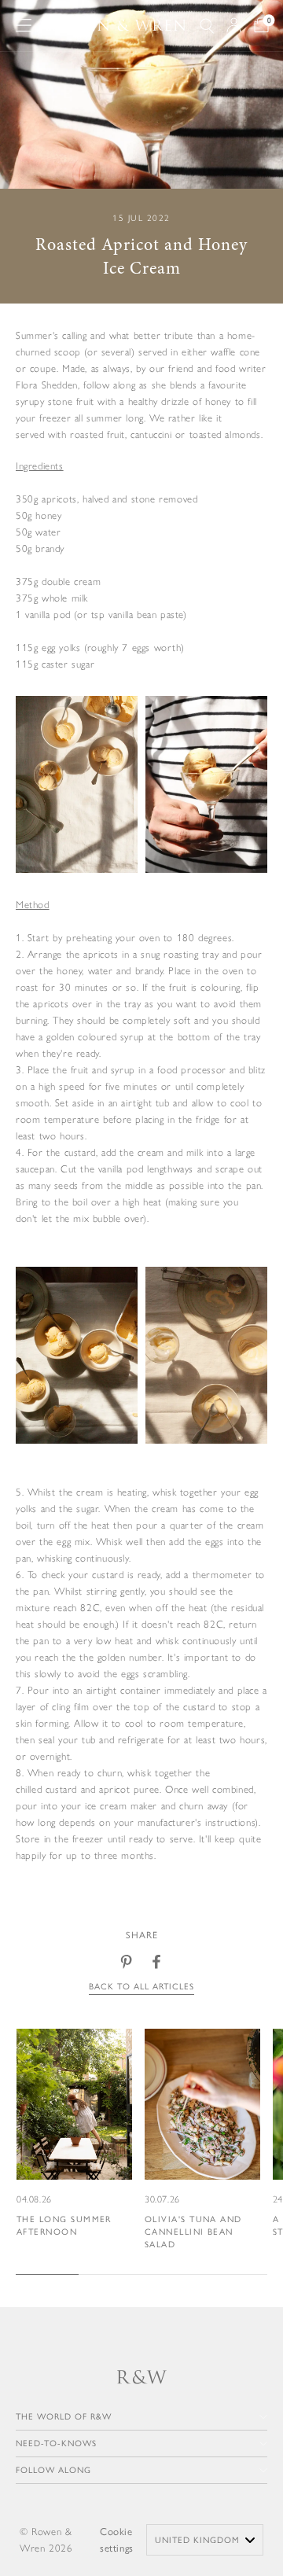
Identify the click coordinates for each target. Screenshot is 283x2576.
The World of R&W (64, 2417)
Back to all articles (141, 1987)
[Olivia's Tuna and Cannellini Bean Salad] (202, 2140)
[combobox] (205, 2540)
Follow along (53, 2470)
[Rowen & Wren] (116, 26)
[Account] (234, 25)
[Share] (156, 1962)
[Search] (207, 26)
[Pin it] (127, 1962)
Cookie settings (117, 2540)
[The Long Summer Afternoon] (74, 2134)
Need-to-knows (56, 2444)
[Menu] (24, 25)
